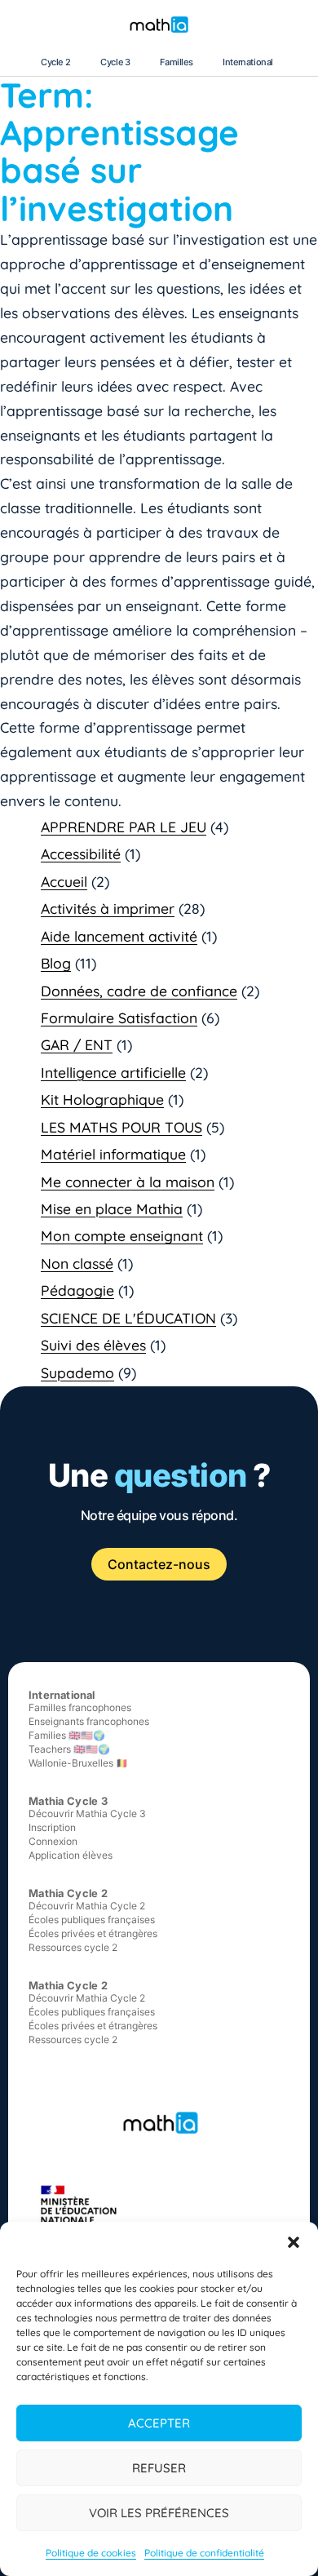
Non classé (77, 1263)
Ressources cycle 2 (73, 1947)
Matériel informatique (113, 1154)
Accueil (64, 881)
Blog (56, 963)
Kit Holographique (102, 1099)
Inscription (52, 1827)
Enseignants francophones (89, 1721)
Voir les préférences (159, 2513)
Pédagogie (77, 1290)
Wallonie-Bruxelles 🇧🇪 (78, 1763)
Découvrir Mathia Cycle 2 (87, 1906)
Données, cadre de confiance (139, 991)
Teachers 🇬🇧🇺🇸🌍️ (69, 1749)
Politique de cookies (91, 2553)
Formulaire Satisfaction (119, 1018)
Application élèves (71, 1855)
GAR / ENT (77, 1044)
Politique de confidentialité (204, 2553)
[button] (294, 2242)
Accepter (159, 2423)
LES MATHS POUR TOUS (121, 1127)
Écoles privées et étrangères (93, 1933)
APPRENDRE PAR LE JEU (124, 827)
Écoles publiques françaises (92, 1920)
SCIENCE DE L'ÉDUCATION (128, 1318)
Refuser (159, 2468)
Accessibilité (81, 853)
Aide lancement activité (119, 936)
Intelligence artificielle (113, 1072)
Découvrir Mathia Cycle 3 (87, 1813)
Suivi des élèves (93, 1345)
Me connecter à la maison (128, 1182)
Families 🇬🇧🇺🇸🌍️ (67, 1735)
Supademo (77, 1372)
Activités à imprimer (108, 908)
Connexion (53, 1841)
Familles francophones (80, 1707)
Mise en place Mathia (112, 1208)
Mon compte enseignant (122, 1235)
